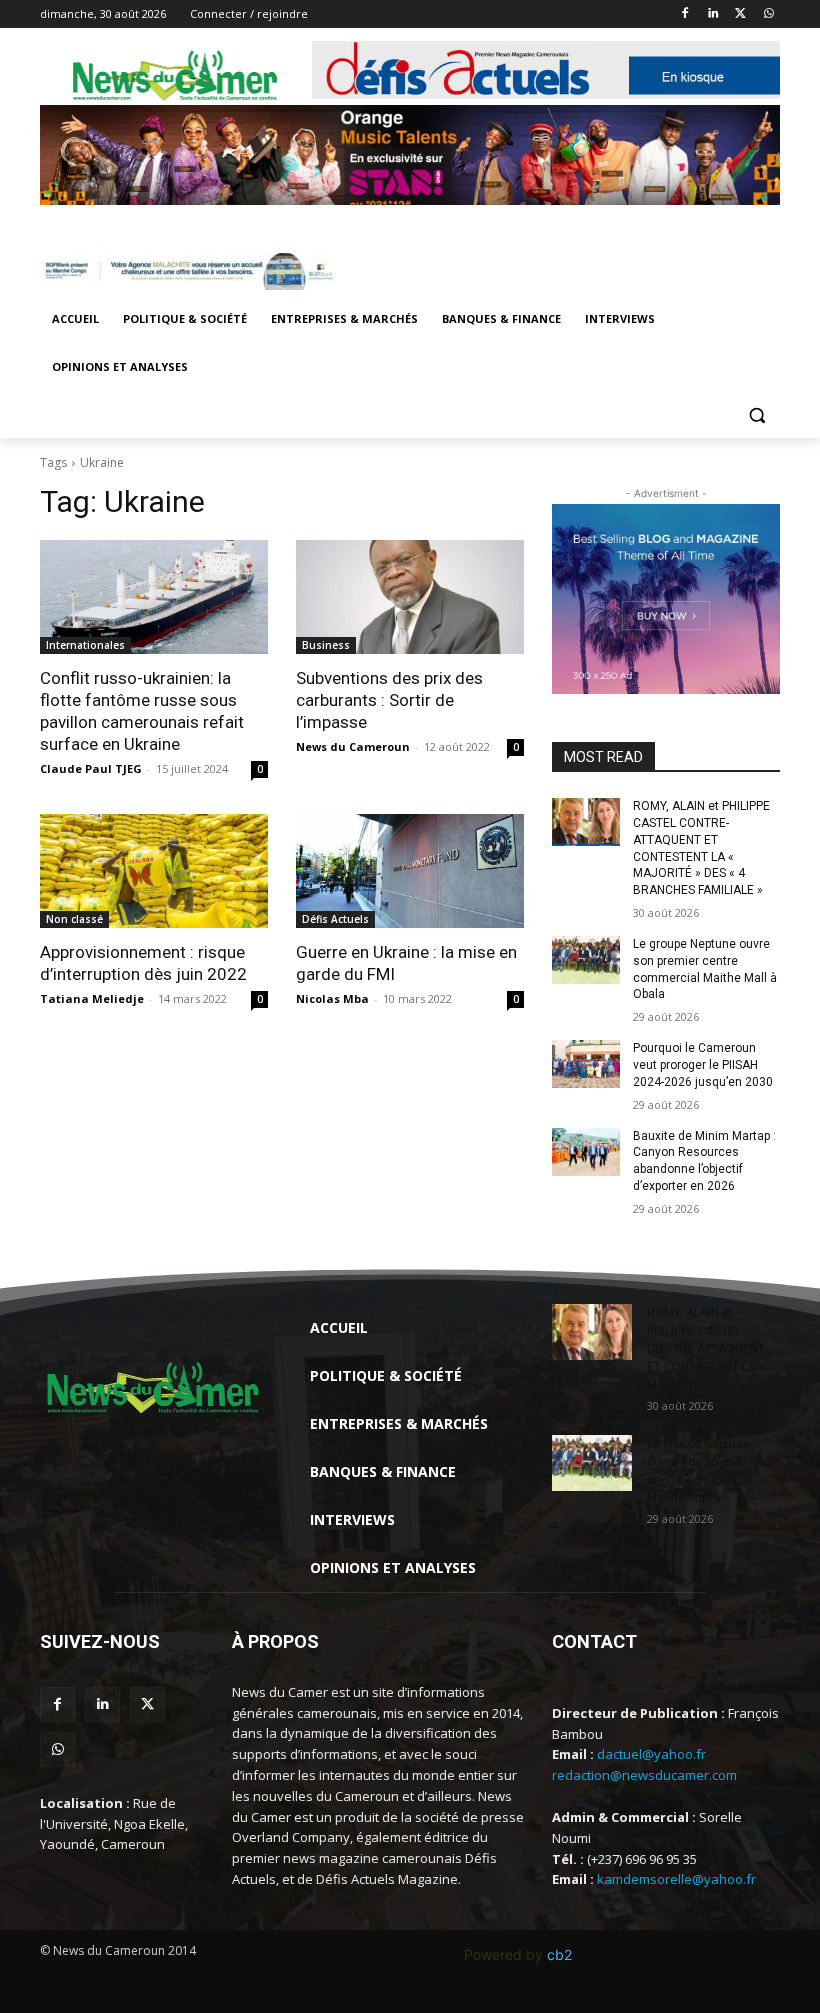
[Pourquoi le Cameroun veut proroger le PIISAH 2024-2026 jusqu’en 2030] (586, 1064)
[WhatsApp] (768, 14)
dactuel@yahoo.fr (651, 1754)
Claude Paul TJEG (91, 768)
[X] (740, 14)
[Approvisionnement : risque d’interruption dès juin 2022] (154, 871)
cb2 (559, 1954)
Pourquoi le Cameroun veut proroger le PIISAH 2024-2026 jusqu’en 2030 (703, 1065)
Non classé (74, 919)
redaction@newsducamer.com (644, 1775)
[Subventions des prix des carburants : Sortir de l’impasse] (410, 597)
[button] (756, 415)
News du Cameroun (353, 746)
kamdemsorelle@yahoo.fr (676, 1879)
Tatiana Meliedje (92, 998)
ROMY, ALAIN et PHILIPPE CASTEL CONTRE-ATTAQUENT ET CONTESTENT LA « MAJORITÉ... (706, 1349)
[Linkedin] (713, 14)
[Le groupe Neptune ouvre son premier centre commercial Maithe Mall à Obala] (586, 960)
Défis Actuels (335, 919)
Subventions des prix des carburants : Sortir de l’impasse (389, 700)
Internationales (85, 645)
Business (326, 645)
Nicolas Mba (332, 998)
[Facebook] (685, 14)
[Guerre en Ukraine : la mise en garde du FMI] (410, 871)
